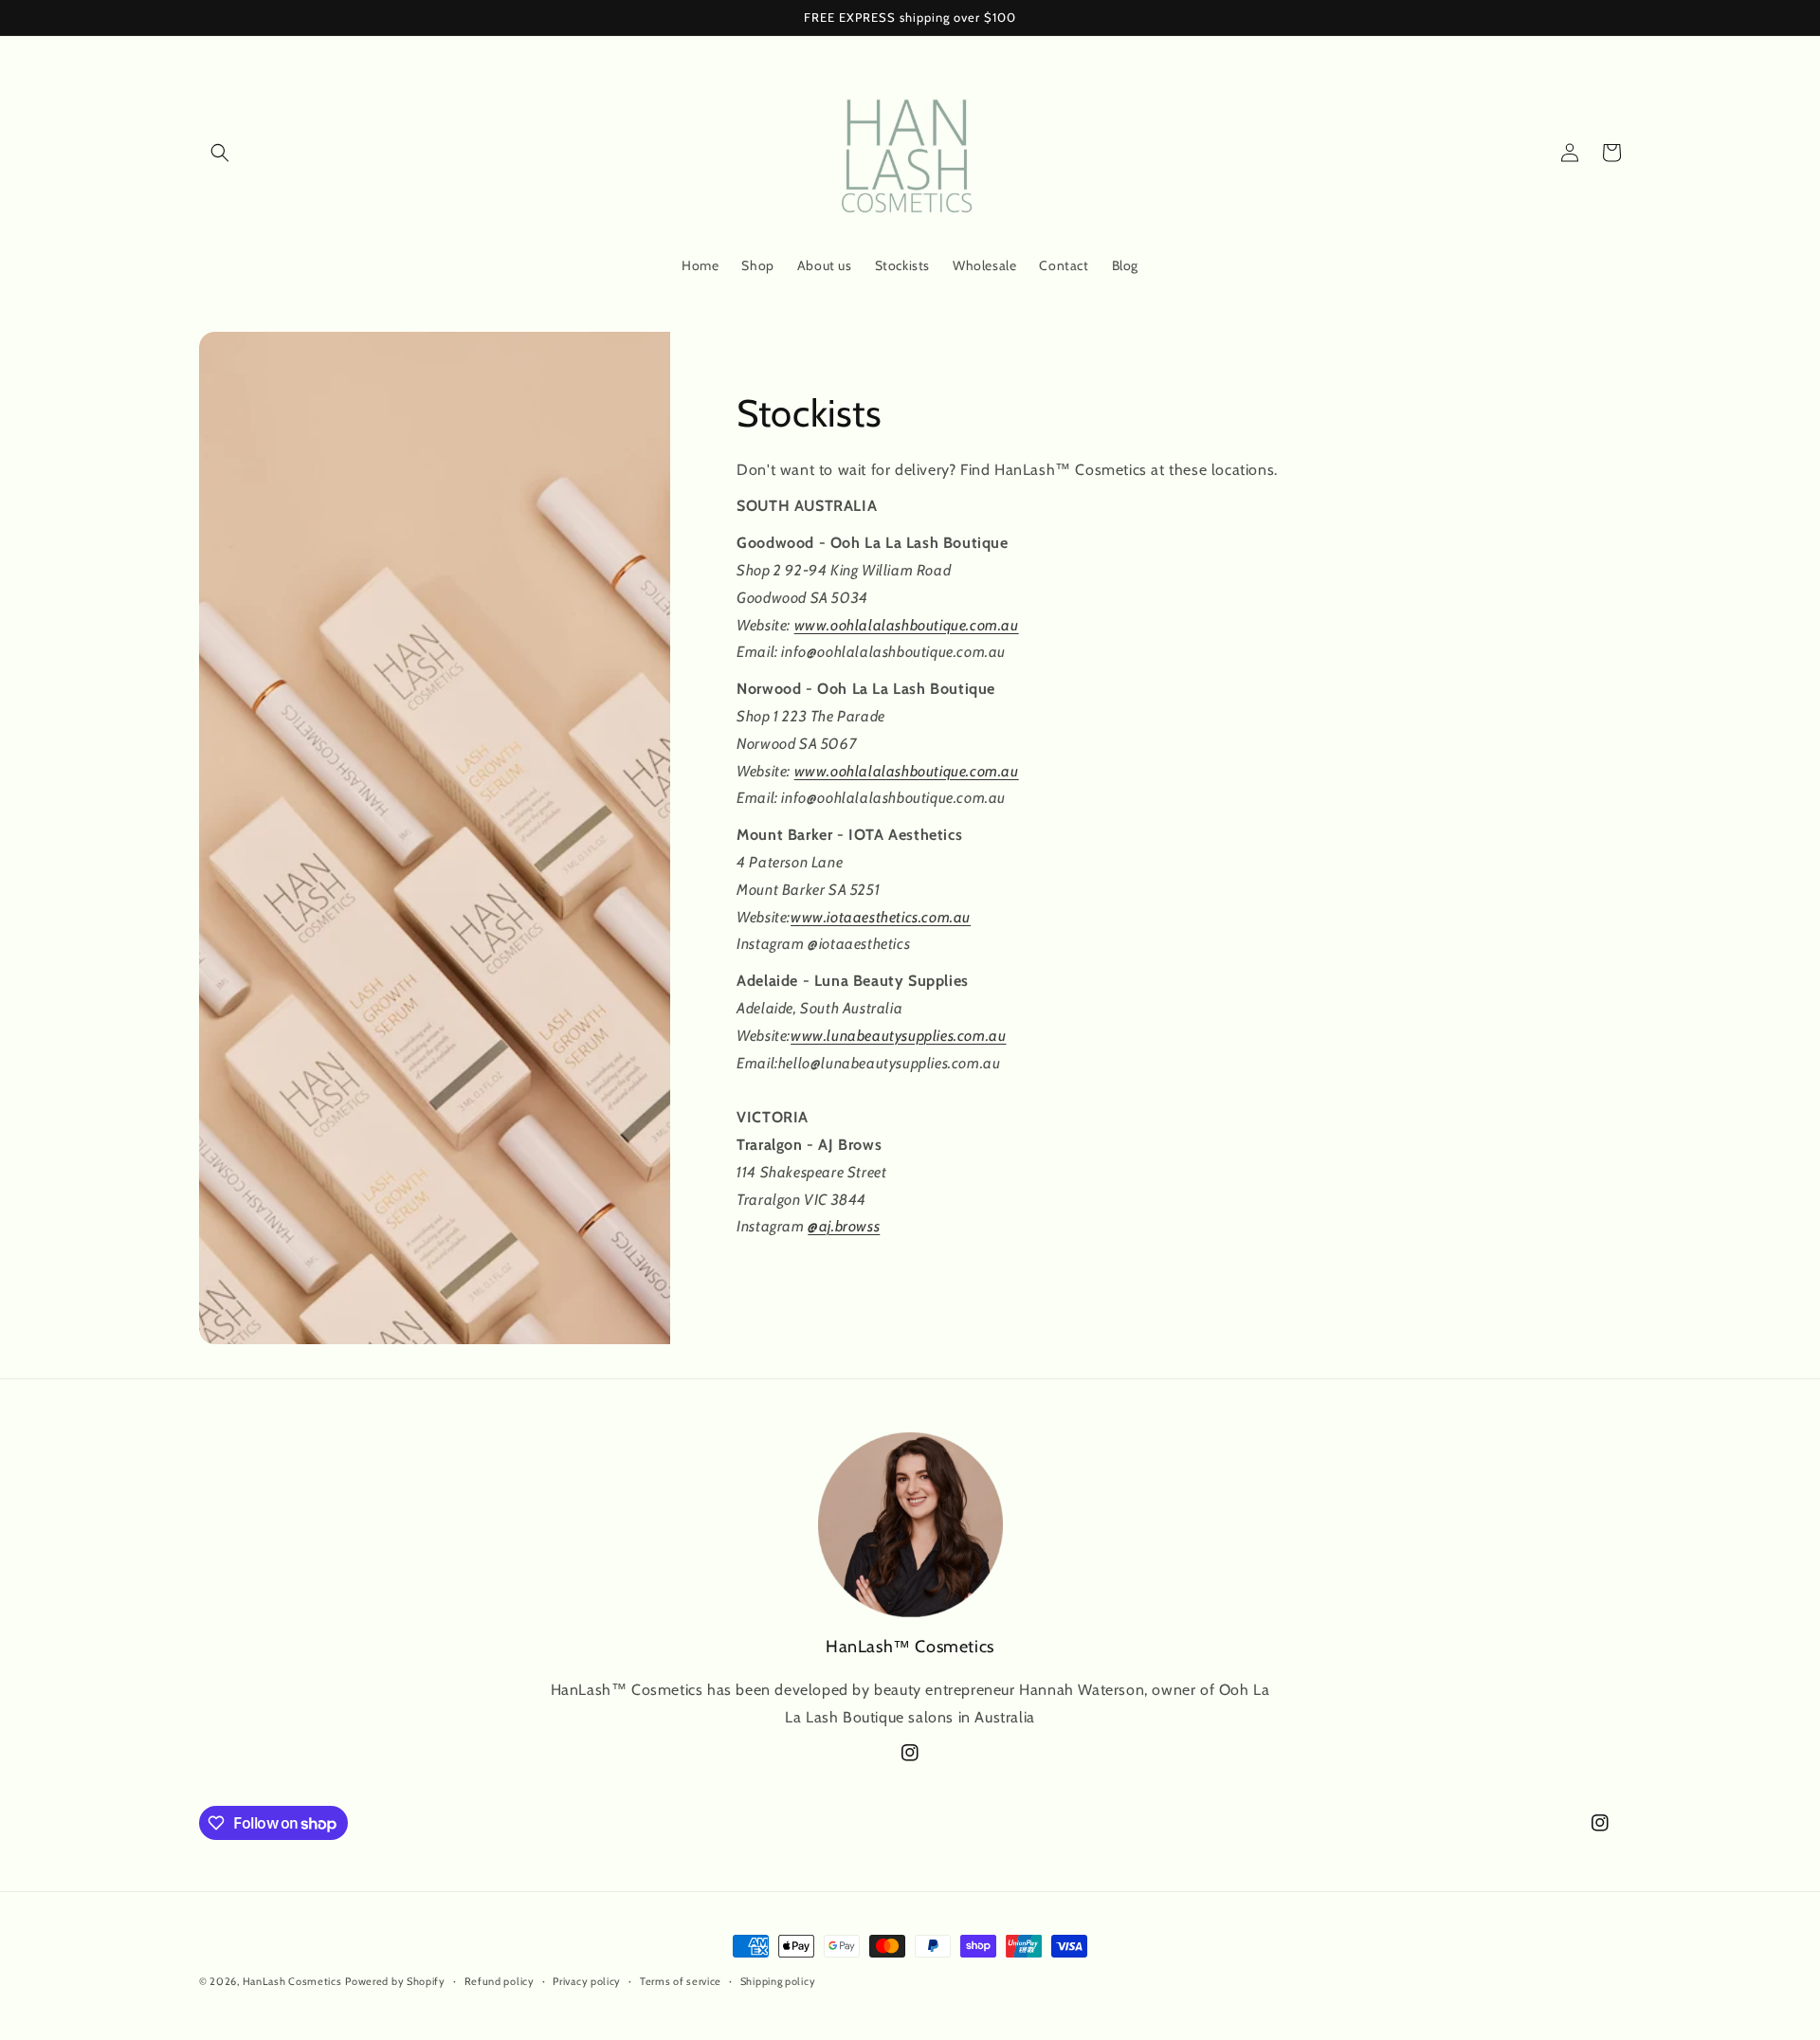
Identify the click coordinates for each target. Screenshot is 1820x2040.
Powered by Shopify (395, 1981)
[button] (220, 153)
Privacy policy (587, 1981)
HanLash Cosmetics (292, 1981)
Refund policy (500, 1981)
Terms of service (681, 1981)
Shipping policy (778, 1981)
